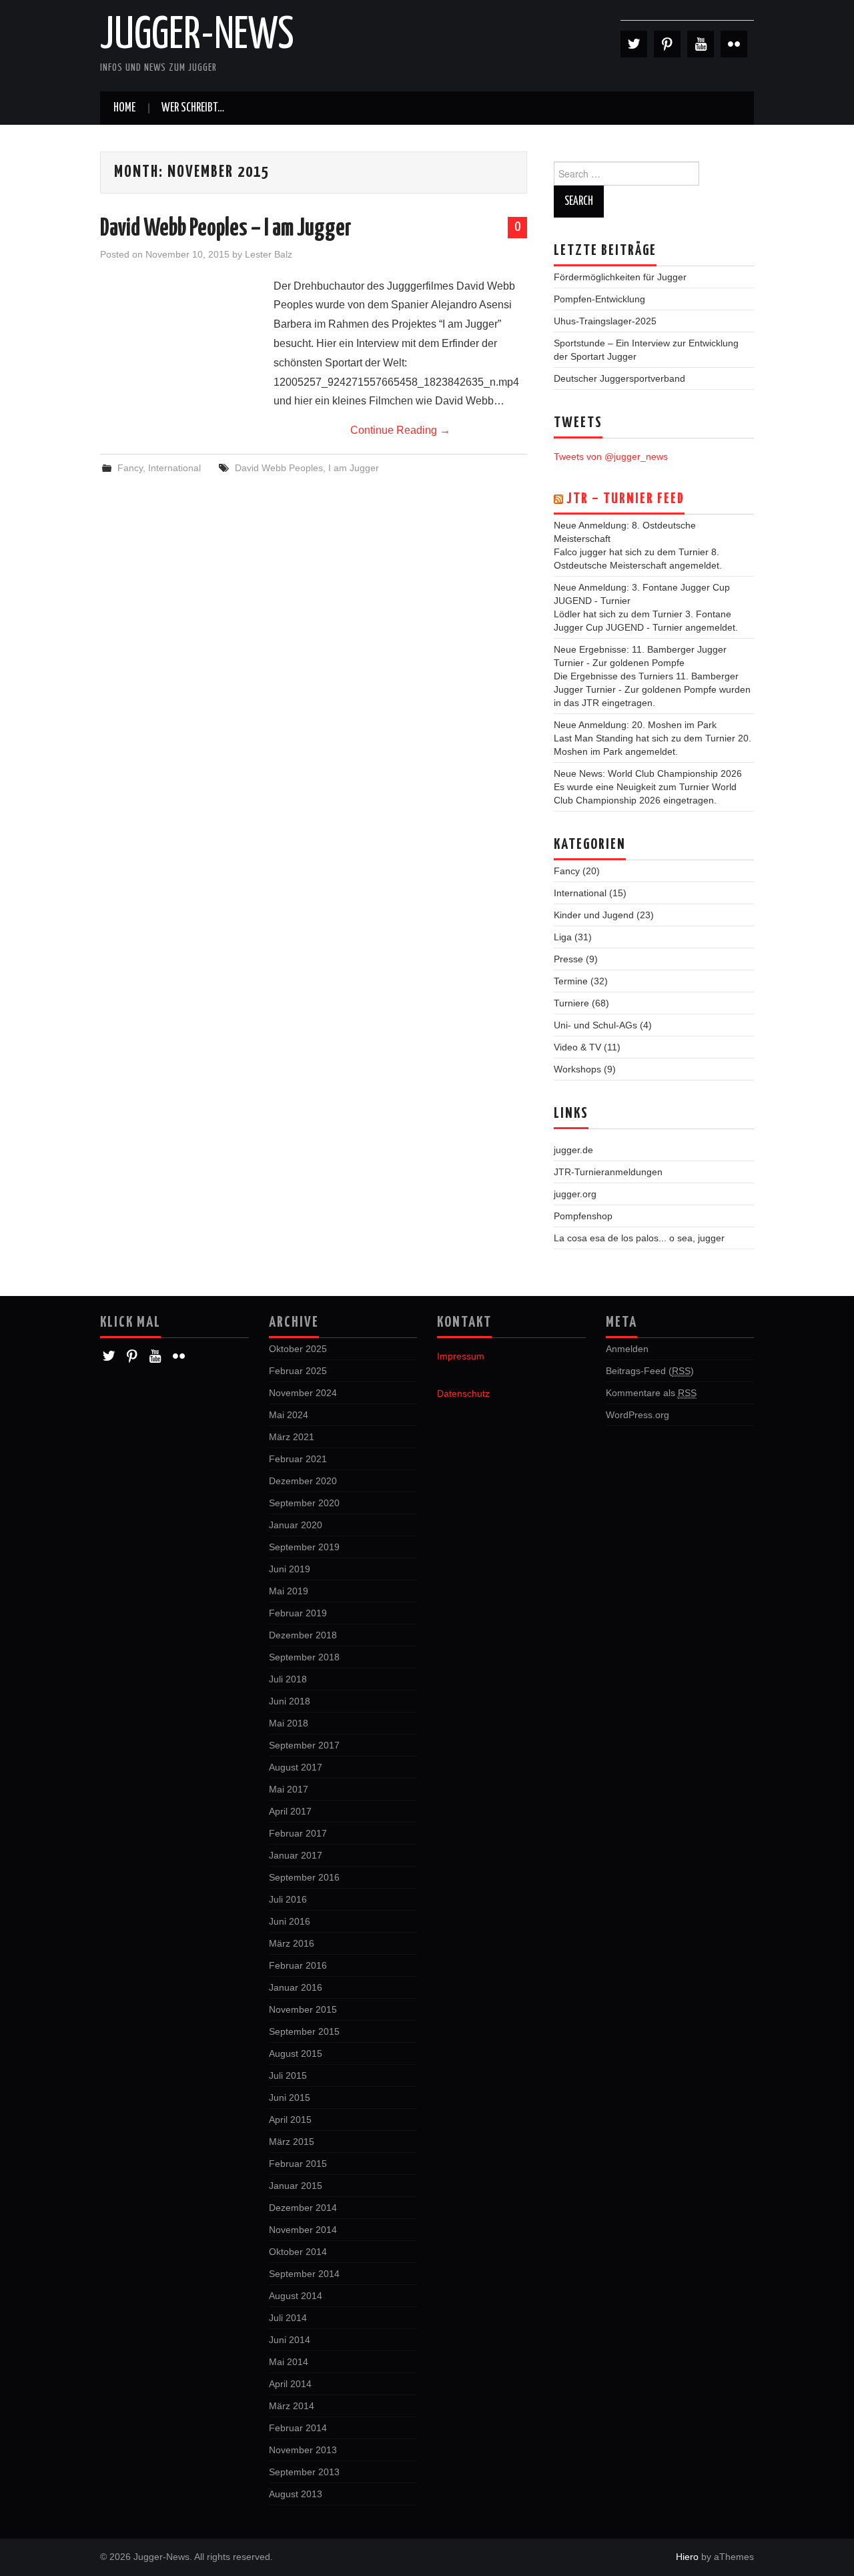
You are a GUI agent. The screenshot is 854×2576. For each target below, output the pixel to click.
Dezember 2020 (303, 1481)
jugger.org (575, 1194)
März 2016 (292, 1943)
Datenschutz (463, 1393)
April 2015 (290, 2120)
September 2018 (304, 1657)
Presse (568, 959)
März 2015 (292, 2142)
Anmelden (627, 1349)
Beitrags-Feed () (650, 1371)
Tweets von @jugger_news (611, 456)
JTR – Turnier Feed (625, 499)
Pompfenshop (583, 1216)
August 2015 (296, 2053)
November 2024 (303, 1393)
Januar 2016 (296, 1987)
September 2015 (304, 2031)
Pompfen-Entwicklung (599, 299)
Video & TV (577, 1047)
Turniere (571, 1003)
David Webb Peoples (279, 468)
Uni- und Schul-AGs (595, 1025)
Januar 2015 (296, 2186)
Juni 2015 (290, 2098)
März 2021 (292, 1437)
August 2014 (296, 2296)
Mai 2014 (289, 2362)
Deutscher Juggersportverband (619, 378)
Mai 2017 (289, 1789)
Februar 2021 (298, 1459)
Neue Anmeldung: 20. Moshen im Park (635, 725)
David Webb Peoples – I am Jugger (226, 229)
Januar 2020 (296, 1525)
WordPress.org (637, 1415)
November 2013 (303, 2450)
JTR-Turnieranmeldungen (608, 1172)
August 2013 (296, 2494)
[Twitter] (634, 44)
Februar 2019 (298, 1613)
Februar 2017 (298, 1833)
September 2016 (304, 1877)
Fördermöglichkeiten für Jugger (620, 277)
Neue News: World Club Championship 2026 (648, 773)
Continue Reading (400, 430)
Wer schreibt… (193, 108)
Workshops (577, 1069)
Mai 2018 (289, 1723)
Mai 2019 (289, 1591)
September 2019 (304, 1547)
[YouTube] (701, 44)
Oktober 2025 (298, 1349)
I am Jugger (354, 468)
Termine (571, 981)
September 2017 (304, 1745)
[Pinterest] (667, 44)
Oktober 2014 (298, 2252)
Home (124, 108)
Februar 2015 (298, 2164)
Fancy (130, 468)
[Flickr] (734, 44)
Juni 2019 (290, 1569)
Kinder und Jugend (594, 915)
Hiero (687, 2557)
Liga (563, 937)
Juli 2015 (288, 2075)
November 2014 (303, 2230)
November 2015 (303, 2009)
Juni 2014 (290, 2340)
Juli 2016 (288, 1899)
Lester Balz (269, 254)
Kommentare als (651, 1393)
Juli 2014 (288, 2318)
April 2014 (290, 2384)
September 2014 (304, 2274)
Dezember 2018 (303, 1635)
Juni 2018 (290, 1701)
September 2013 (304, 2472)
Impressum (461, 1356)
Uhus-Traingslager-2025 (605, 321)
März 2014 (292, 2406)
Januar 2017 (296, 1855)
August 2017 (296, 1767)
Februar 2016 (298, 1965)
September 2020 (304, 1503)
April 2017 (290, 1811)
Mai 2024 (289, 1415)
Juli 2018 (288, 1679)
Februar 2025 (298, 1371)
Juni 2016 (290, 1921)
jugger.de (573, 1150)
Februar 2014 (298, 2428)
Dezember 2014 (303, 2208)
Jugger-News (197, 36)
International (174, 468)
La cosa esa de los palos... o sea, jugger (639, 1238)
